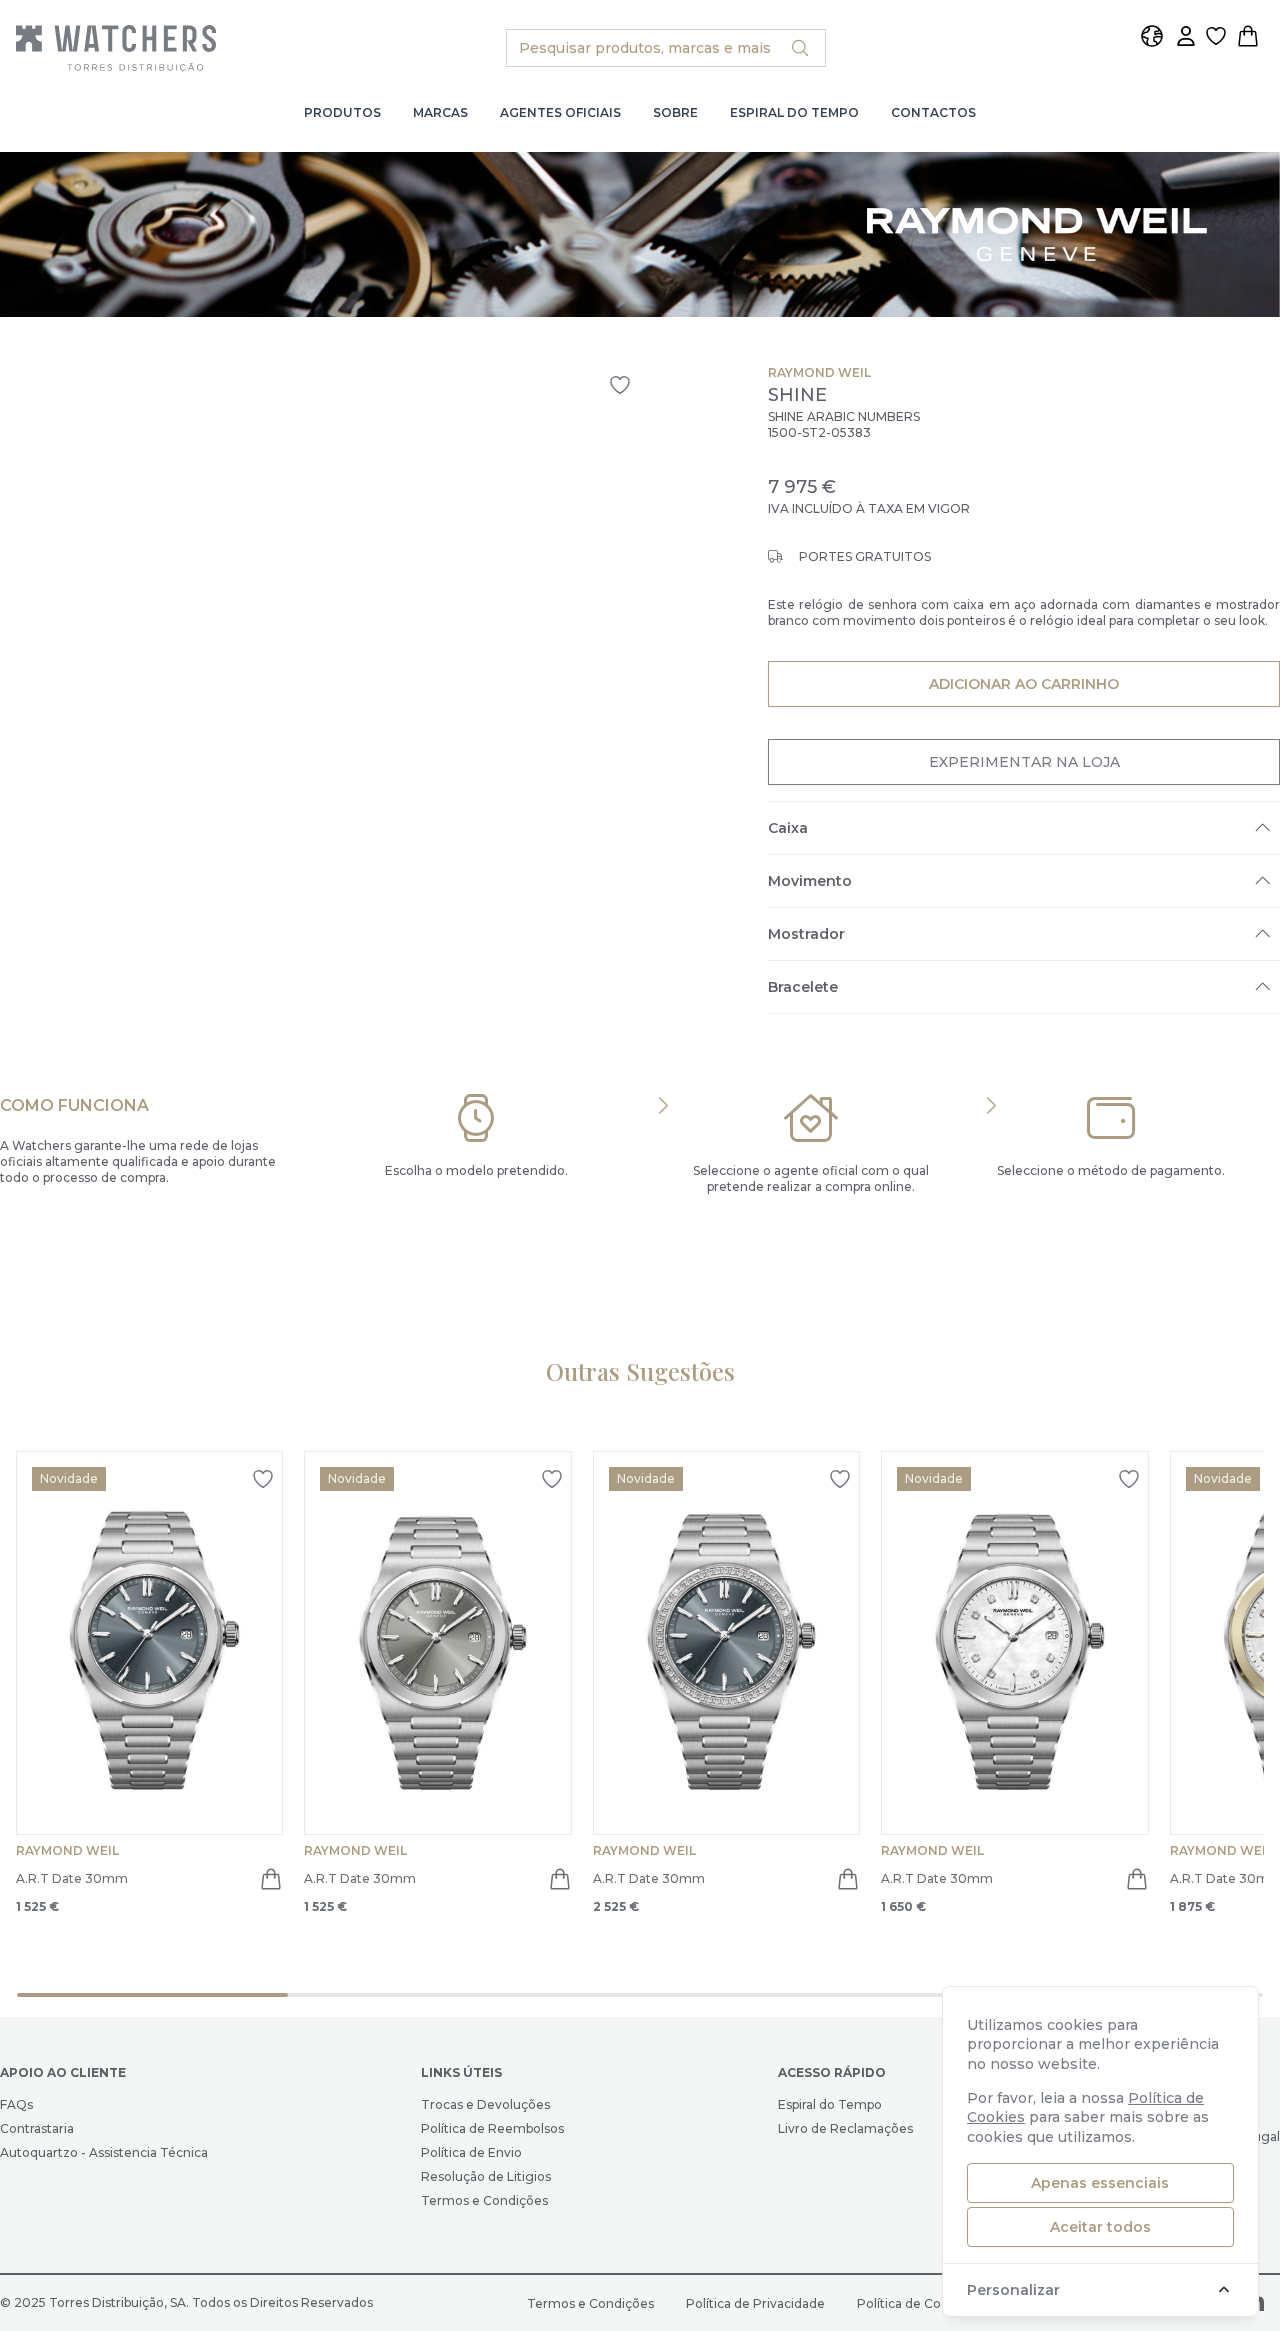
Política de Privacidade (755, 2303)
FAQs (16, 2104)
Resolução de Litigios (486, 2176)
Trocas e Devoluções (485, 2104)
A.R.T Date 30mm (72, 1878)
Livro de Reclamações (845, 2128)
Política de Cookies (915, 2303)
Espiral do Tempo (794, 112)
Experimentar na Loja (1024, 762)
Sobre (675, 112)
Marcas (440, 112)
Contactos (933, 112)
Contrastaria (37, 2128)
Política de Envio (471, 2152)
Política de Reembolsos (492, 2128)
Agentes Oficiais (560, 112)
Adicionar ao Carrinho (1023, 683)
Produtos (342, 112)
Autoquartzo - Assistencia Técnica (104, 2152)
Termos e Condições (484, 2200)
